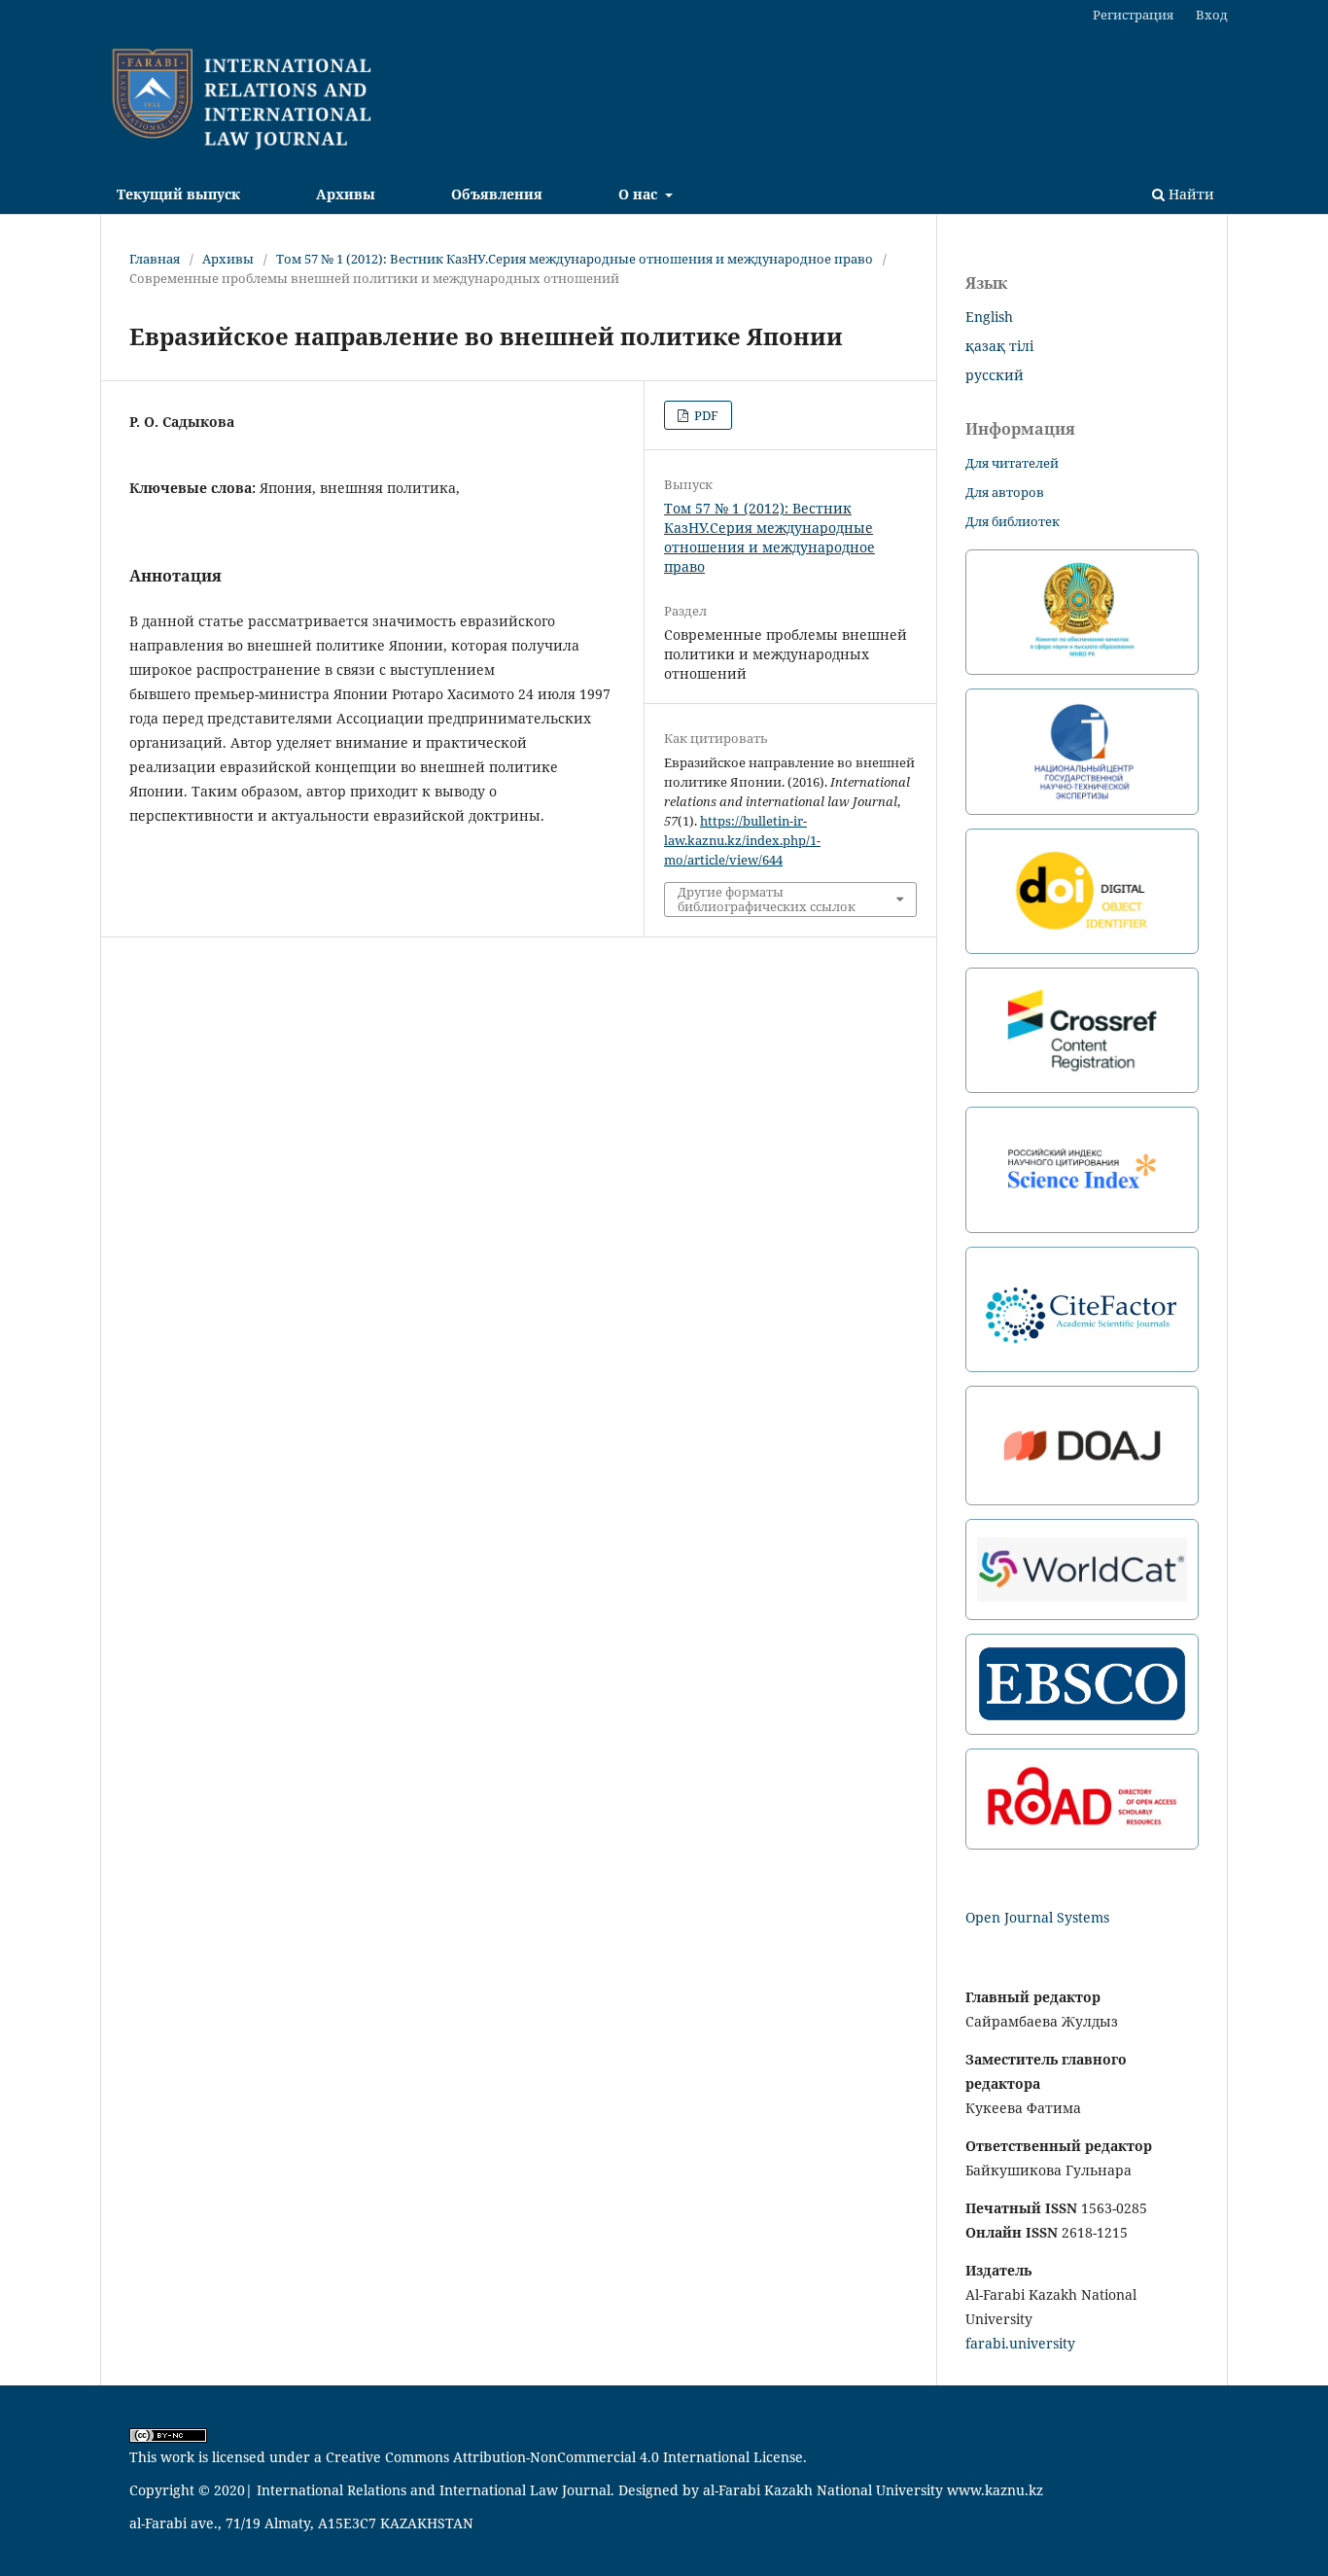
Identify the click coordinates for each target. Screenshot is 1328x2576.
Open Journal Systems (1037, 1917)
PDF (705, 415)
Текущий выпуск (178, 194)
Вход (1212, 15)
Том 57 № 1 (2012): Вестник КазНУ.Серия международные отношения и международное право (575, 259)
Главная (155, 259)
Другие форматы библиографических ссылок (767, 899)
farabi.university (1020, 2343)
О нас (640, 194)
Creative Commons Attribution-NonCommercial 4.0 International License (564, 2457)
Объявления (497, 194)
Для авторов (1005, 492)
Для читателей (1012, 463)
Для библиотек (1013, 521)
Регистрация (1133, 15)
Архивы (346, 194)
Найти (1189, 194)
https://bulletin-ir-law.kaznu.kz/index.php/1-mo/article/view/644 (742, 840)
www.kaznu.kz (995, 2490)
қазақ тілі (999, 346)
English (989, 317)
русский (995, 375)
